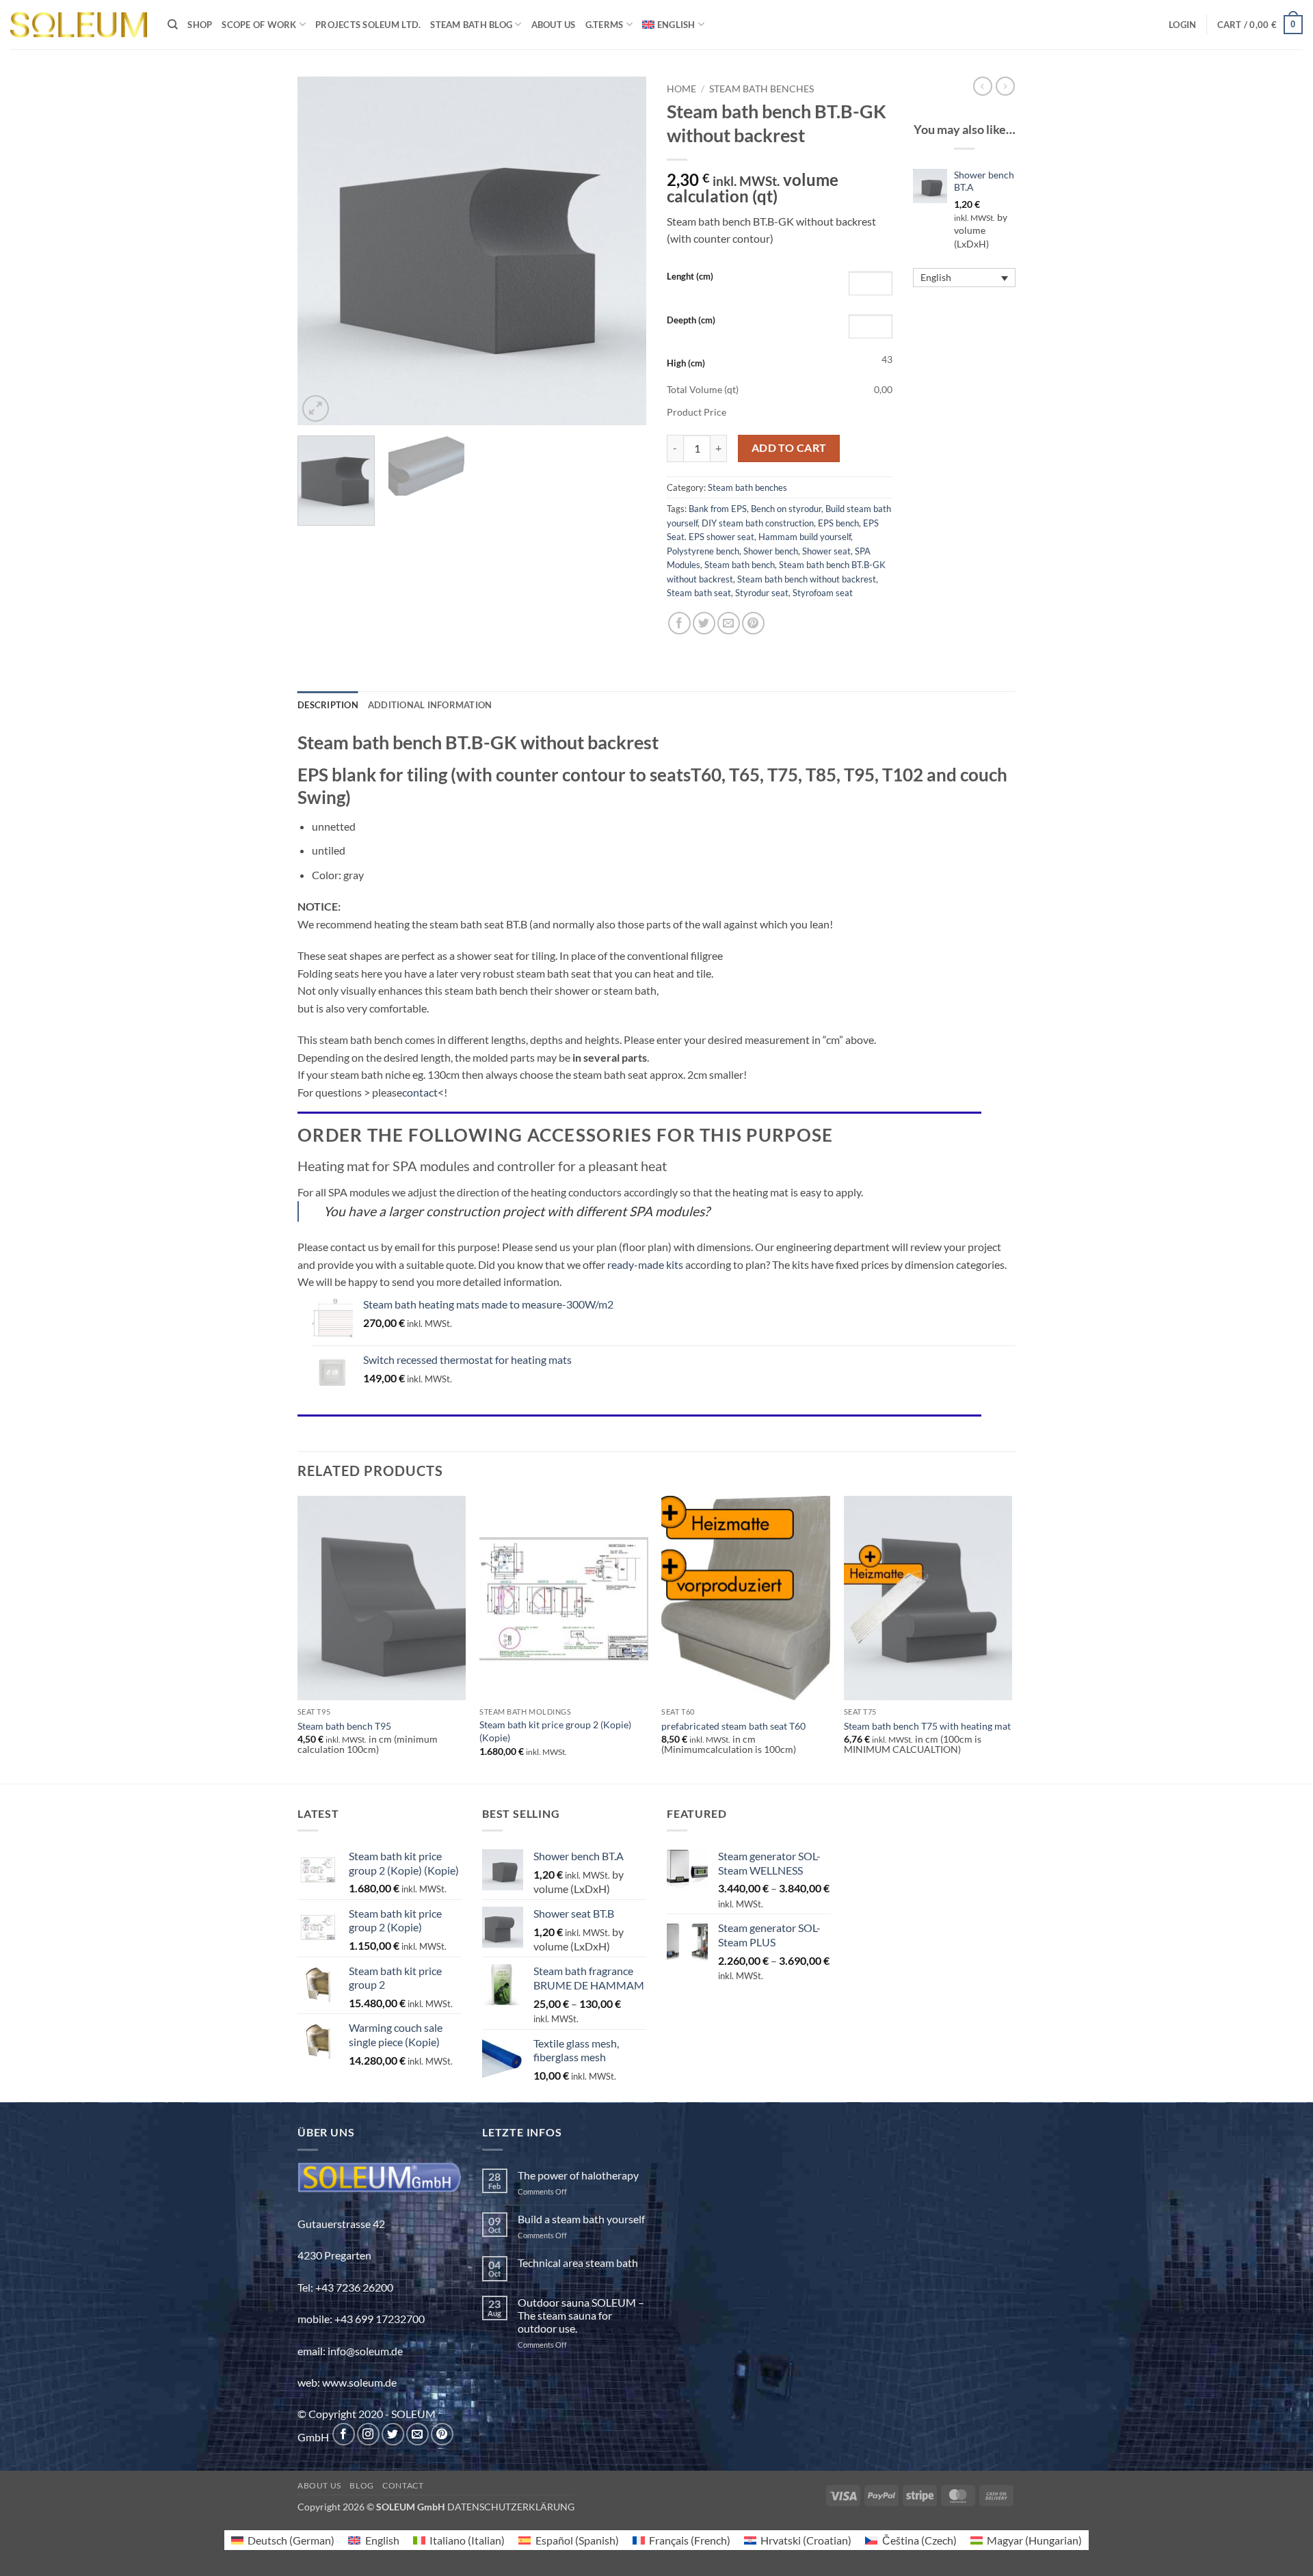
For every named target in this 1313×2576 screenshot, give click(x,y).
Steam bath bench (740, 565)
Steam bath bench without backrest (807, 579)
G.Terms (605, 25)
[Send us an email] (417, 2434)
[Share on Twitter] (704, 623)
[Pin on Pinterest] (753, 623)
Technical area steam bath (578, 2263)
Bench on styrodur (786, 509)
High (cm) (686, 363)
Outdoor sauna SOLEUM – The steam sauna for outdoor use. (581, 2315)
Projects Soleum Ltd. (368, 25)
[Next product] (983, 86)
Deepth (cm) (691, 320)
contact (420, 1092)
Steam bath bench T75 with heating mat (927, 1726)
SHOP (200, 25)
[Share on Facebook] (679, 623)
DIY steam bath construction (758, 523)
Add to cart (789, 448)
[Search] (173, 25)
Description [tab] (328, 705)
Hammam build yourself (805, 537)
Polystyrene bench (703, 551)
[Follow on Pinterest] (442, 2434)
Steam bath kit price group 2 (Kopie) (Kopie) (555, 1731)
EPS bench (838, 523)
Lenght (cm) (690, 276)
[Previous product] (1005, 86)
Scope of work (259, 25)
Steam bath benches (761, 89)
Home (681, 89)
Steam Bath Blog (471, 25)
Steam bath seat (699, 593)
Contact (403, 2485)
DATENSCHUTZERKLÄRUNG (511, 2507)
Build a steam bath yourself (581, 2219)
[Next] (622, 251)
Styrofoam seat (823, 593)
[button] (1182, 25)
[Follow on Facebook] (344, 2434)
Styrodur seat (762, 593)
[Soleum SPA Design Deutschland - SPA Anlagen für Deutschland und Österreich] (79, 25)
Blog (361, 2485)
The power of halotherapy (578, 2175)
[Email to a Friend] (729, 623)
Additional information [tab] (430, 705)
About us (554, 25)
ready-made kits (645, 1264)
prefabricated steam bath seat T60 (733, 1726)
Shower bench (771, 551)
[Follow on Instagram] (368, 2434)
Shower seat (826, 551)
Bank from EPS (718, 509)
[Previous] (321, 251)
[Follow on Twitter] (393, 2434)
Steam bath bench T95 (344, 1726)
